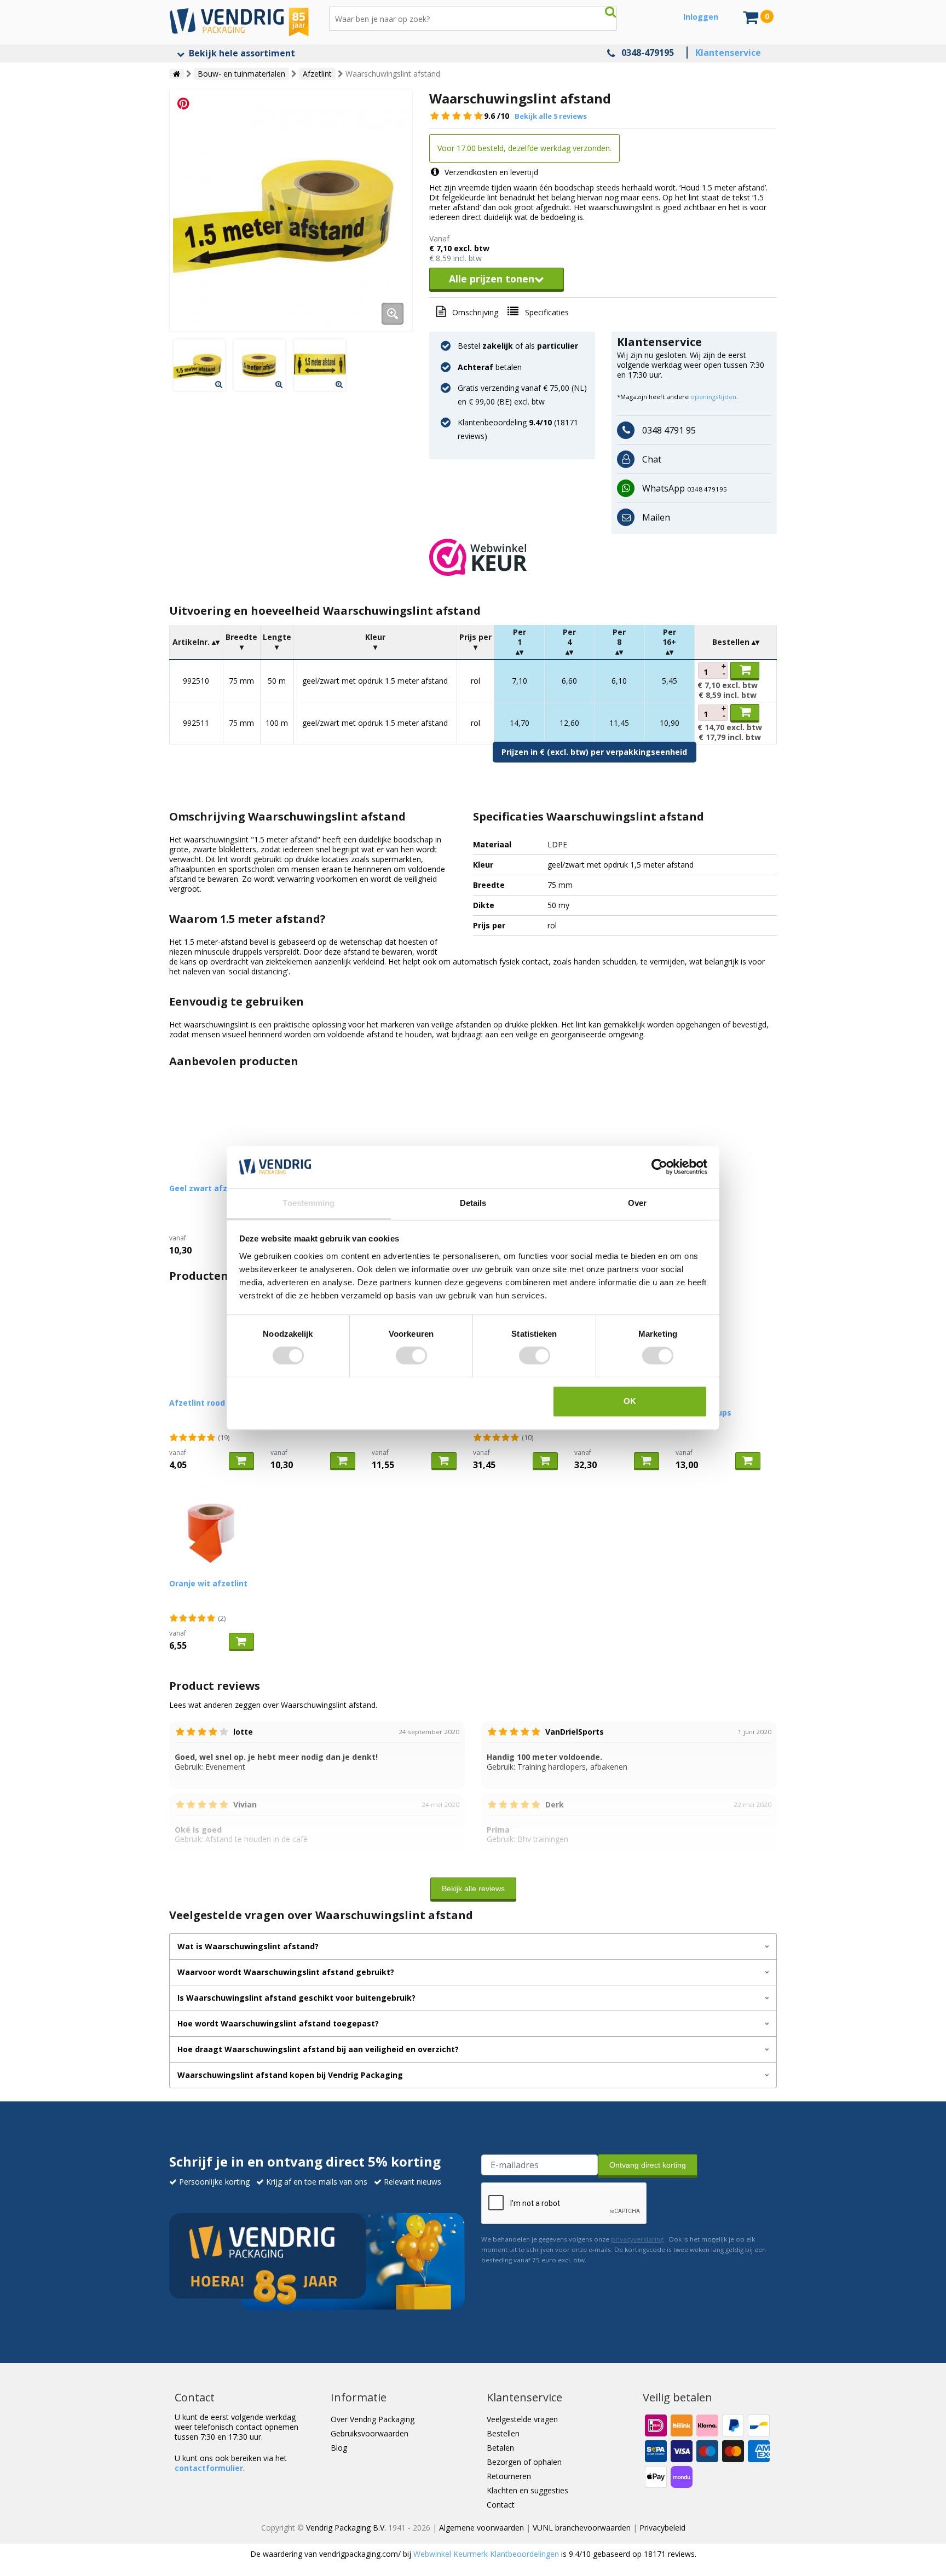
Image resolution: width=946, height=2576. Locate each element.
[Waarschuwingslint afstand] (291, 210)
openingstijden (713, 397)
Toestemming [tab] (308, 1203)
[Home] (177, 74)
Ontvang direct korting (648, 2165)
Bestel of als (518, 346)
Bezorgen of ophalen (524, 2462)
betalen (490, 367)
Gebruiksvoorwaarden (370, 2433)
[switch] (411, 1356)
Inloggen (701, 17)
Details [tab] (473, 1203)
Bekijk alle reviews (473, 1888)
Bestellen (503, 2433)
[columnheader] (197, 642)
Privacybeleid (662, 2528)
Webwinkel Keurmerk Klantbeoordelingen (486, 2554)
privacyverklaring (637, 2239)
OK (630, 1401)
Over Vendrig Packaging (373, 2419)
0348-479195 (648, 53)
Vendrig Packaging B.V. (346, 2528)
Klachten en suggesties (527, 2490)
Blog (339, 2448)
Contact (501, 2505)
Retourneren (509, 2476)
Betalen (500, 2448)
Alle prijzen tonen (492, 279)
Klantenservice (728, 53)
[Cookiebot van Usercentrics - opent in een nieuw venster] (659, 1167)
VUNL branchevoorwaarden (582, 2528)
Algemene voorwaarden (481, 2528)
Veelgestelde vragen (522, 2419)
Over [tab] (637, 1203)
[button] (603, 557)
